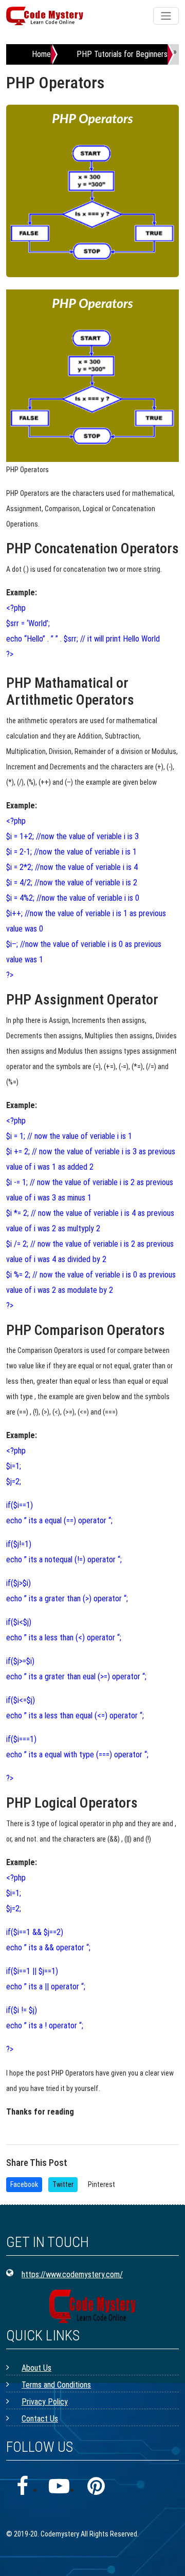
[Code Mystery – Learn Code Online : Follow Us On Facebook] (22, 2487)
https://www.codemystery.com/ (72, 2274)
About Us (36, 2368)
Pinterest (101, 2184)
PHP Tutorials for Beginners (122, 54)
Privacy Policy (45, 2402)
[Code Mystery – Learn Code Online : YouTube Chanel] (59, 2487)
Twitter (63, 2184)
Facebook (24, 2184)
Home (41, 54)
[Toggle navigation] (166, 16)
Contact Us (40, 2419)
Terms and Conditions (56, 2385)
